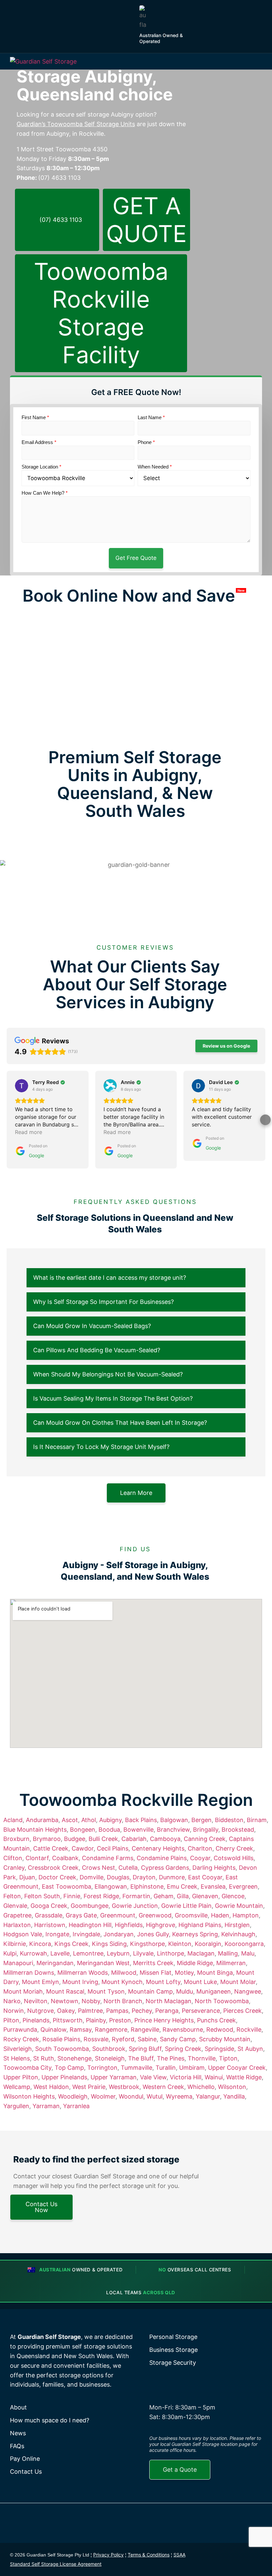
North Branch (123, 2001)
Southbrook (109, 2049)
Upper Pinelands (64, 2077)
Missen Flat (156, 1973)
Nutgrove (40, 2011)
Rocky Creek (21, 2039)
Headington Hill (90, 1925)
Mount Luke (200, 1982)
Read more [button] (29, 1132)
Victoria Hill (186, 2077)
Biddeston (229, 1820)
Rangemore (111, 2030)
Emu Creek (182, 1886)
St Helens (17, 2058)
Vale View (153, 2077)
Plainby (96, 2020)
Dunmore (172, 1877)
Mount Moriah (23, 1991)
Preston (120, 2020)
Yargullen (16, 2106)
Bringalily (206, 1830)
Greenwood (155, 1915)
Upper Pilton (21, 2077)
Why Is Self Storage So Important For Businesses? (103, 1302)
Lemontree (88, 1953)
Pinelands (36, 2020)
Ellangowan (111, 1886)
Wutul (155, 2096)
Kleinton (180, 1944)
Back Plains (141, 1820)
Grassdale (49, 1915)
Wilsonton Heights (29, 2096)
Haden (220, 1915)
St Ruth (44, 2058)
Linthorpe (170, 1953)
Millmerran (231, 1963)
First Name (35, 417)
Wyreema (179, 2096)
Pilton (11, 2020)
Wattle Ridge (244, 2077)
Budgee (75, 1839)
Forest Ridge (101, 1896)
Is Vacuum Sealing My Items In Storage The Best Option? (113, 1398)
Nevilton (36, 2001)
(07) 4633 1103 (59, 178)
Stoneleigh (110, 2058)
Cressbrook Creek (53, 1868)
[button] (260, 62)
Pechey (142, 2011)
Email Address (39, 442)
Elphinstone (147, 1886)
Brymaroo (47, 1839)
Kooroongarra (244, 1944)
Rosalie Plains (61, 2039)
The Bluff (141, 2058)
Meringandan (55, 1963)
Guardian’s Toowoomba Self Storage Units (76, 124)
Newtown (65, 2001)
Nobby (91, 2001)
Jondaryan (119, 1934)
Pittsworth (68, 2020)
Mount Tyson (106, 1991)
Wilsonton (232, 2087)
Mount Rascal (65, 1991)
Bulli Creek (103, 1839)
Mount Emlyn (40, 1982)
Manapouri (18, 1963)
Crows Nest (99, 1868)
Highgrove (161, 1925)
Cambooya (165, 1839)
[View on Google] (22, 1086)
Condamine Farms (108, 1858)
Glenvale (15, 1906)
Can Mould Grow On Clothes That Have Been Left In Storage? (120, 1423)
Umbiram (192, 2068)
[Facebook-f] (224, 2553)
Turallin (166, 2068)
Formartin (136, 1896)
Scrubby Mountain (225, 2039)
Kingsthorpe (147, 1944)
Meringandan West (103, 1963)
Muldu (185, 1991)
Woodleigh (73, 2096)
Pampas (117, 2011)
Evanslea (213, 1886)
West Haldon (51, 2087)
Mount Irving (80, 1982)
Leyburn (118, 1953)
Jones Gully (153, 1934)
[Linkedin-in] (255, 2553)
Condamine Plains (162, 1858)
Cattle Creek (51, 1848)
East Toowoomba (67, 1886)
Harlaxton (17, 1925)
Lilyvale (143, 1953)
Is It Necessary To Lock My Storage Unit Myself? (101, 1447)
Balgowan (174, 1820)
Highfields (129, 1925)
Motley (184, 1973)
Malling (228, 1953)
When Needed (155, 467)
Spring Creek (183, 2049)
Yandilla (234, 2096)
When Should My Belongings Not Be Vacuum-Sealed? (108, 1374)
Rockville (249, 2030)
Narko (12, 2001)
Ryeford (123, 2039)
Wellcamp (17, 2087)
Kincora (40, 1944)
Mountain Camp (150, 1991)
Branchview (173, 1830)
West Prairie (89, 2087)
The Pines (171, 2058)
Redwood (220, 2030)
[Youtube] (255, 2566)
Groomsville (191, 1915)
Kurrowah (34, 1953)
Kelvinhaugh (238, 1934)
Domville (92, 1877)
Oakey (66, 2011)
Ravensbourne (183, 2030)
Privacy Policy (108, 2555)
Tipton (228, 2058)
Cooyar (200, 1858)
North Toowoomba (222, 2001)
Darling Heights (214, 1868)
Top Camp (69, 2068)
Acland (13, 1820)
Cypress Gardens (165, 1868)
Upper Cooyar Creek (237, 2068)
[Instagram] (240, 2553)
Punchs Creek (216, 2020)
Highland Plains (200, 1925)
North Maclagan (169, 2001)
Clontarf (37, 1858)
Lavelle (60, 1953)
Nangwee (248, 1991)
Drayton (144, 1877)
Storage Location (41, 467)
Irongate (57, 1934)
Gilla (183, 1896)
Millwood (124, 1973)
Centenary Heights (158, 1848)
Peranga (167, 2011)
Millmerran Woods (83, 1973)
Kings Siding (109, 1944)
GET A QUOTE (146, 220)
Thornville (202, 2058)
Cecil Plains (113, 1848)
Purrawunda (20, 2030)
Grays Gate (81, 1915)
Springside (219, 2049)
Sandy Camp (178, 2039)
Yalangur (208, 2096)
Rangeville (145, 2030)
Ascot (70, 1820)
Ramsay (81, 2030)
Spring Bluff (145, 2049)
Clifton (13, 1858)
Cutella (128, 1868)
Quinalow (53, 2030)
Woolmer (103, 2096)
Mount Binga (215, 1973)
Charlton (200, 1848)
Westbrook (124, 2087)
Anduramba (42, 1820)
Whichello (201, 2087)
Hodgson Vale (23, 1934)
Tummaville (136, 2068)
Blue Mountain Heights (35, 1830)
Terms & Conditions (149, 2555)
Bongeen (83, 1830)
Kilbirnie (15, 1944)
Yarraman (46, 2106)
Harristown (50, 1925)
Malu (248, 1953)
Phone (146, 442)
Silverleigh (18, 2049)
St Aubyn (250, 2049)
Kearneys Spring (195, 1934)
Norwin (14, 2011)
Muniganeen (214, 1991)
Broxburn (16, 1839)
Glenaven (205, 1896)
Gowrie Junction (135, 1906)
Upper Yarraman (114, 2077)
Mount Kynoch (122, 1982)
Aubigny (110, 1820)
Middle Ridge (195, 1963)
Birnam (257, 1820)
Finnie (72, 1896)
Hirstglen (237, 1925)
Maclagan (201, 1953)
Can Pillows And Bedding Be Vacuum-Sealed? (97, 1350)
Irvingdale (86, 1934)
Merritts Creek (153, 1963)
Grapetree (17, 1915)
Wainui (214, 2077)
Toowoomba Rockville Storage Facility (101, 313)
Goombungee (90, 1906)
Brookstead (238, 1830)
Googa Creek (49, 1906)
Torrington (102, 2068)
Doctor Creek (57, 1877)
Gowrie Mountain (239, 1906)
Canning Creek (205, 1839)
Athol (89, 1820)
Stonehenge (74, 2058)
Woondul (131, 2096)
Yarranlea (76, 2106)
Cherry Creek (234, 1848)
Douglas (118, 1877)
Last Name (151, 417)
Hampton (246, 1915)
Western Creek (163, 2087)
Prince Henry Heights (164, 2020)
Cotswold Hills (234, 1858)
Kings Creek (71, 1944)
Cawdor (83, 1848)
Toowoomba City (27, 2068)
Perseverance (201, 2011)
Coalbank (65, 1858)
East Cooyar (205, 1877)
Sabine (147, 2039)
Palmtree (90, 2011)
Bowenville (138, 1830)
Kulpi (10, 1953)
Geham (164, 1896)
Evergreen (243, 1886)
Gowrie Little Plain (186, 1906)
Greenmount (118, 1915)
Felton (12, 1896)
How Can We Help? (45, 493)
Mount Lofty (163, 1982)
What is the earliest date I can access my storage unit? (110, 1278)
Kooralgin (208, 1944)
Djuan (27, 1877)
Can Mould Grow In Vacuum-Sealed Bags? (92, 1326)
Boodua (109, 1830)
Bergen (202, 1820)
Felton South (42, 1896)
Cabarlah (134, 1839)
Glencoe (233, 1896)
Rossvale (96, 2039)
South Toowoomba (62, 2049)
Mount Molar (238, 1982)
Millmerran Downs (29, 1973)
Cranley (14, 1868)
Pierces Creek (242, 2011)
